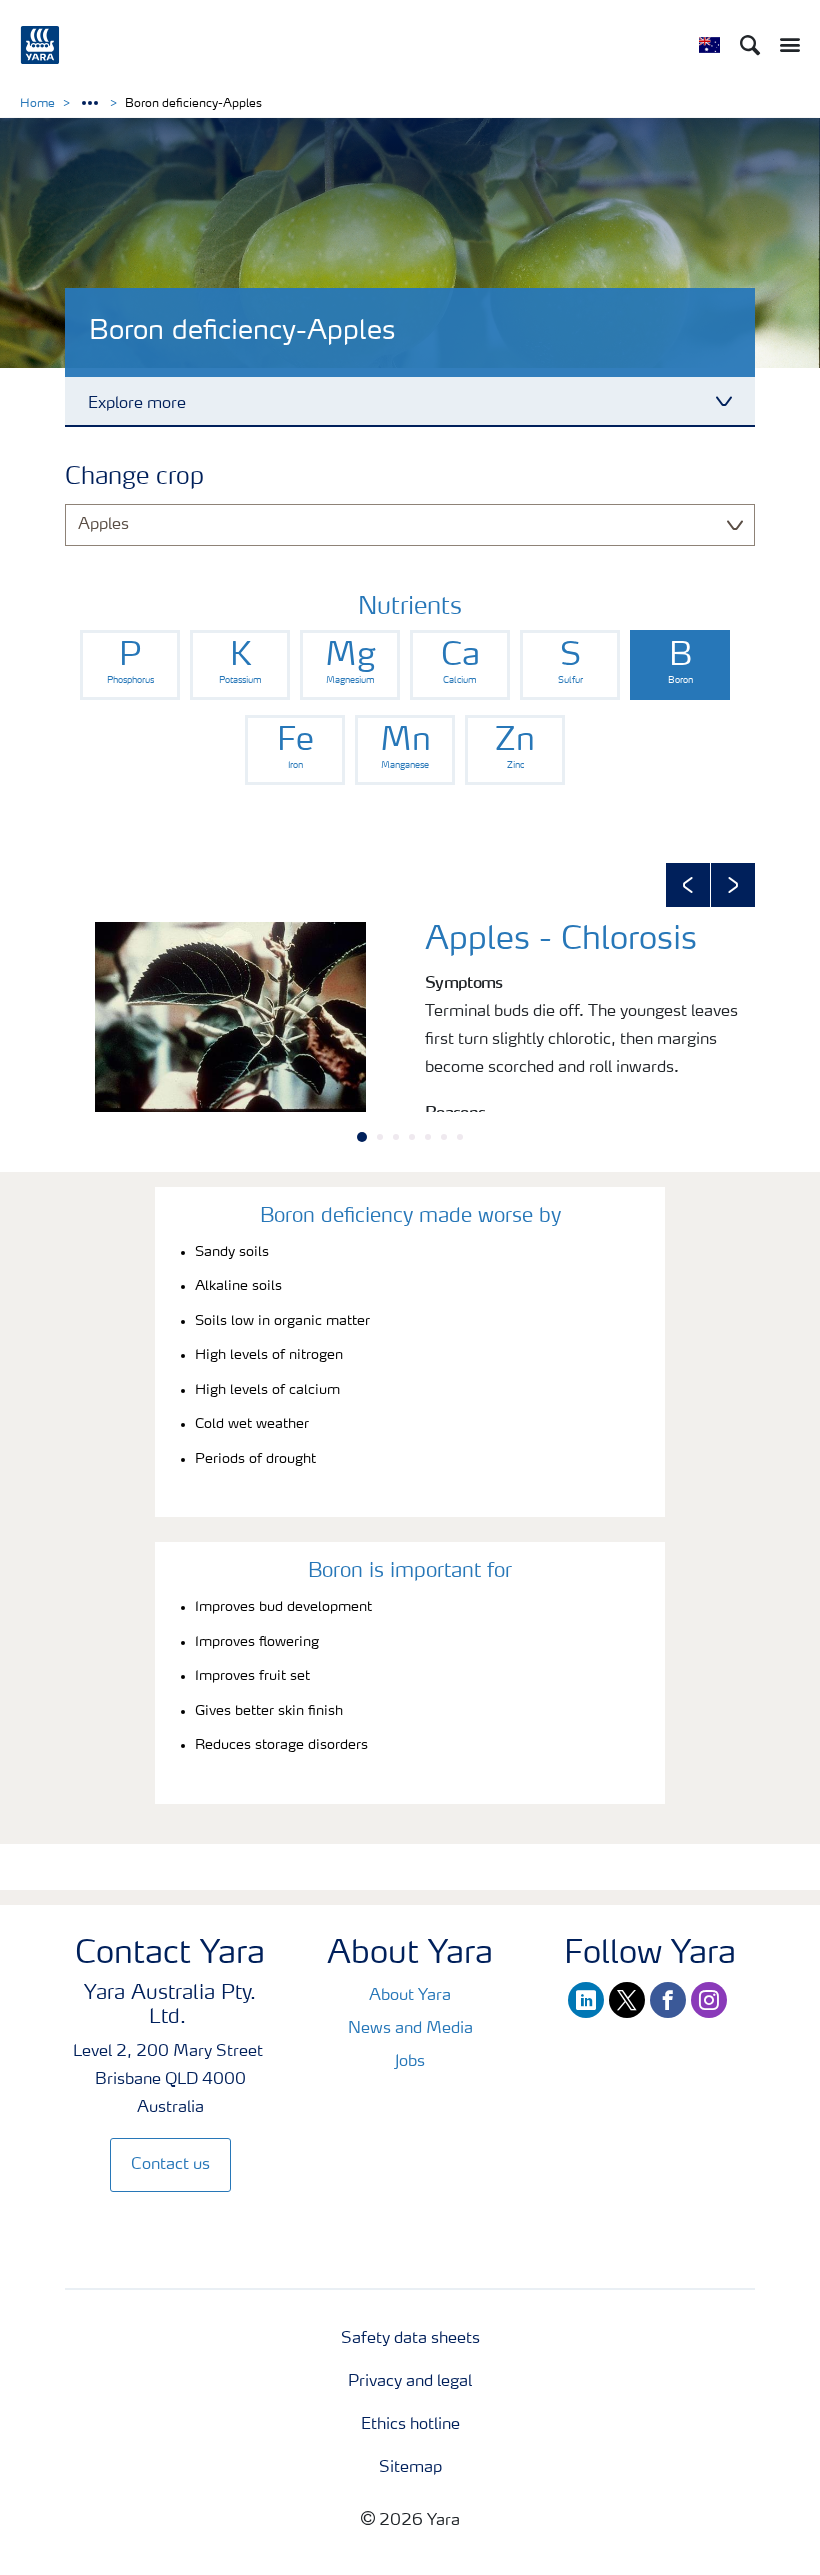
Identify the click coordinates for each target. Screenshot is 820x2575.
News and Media (410, 2029)
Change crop (134, 478)
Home (37, 104)
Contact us (170, 2165)
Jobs (410, 2062)
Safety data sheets (410, 2339)
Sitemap (410, 2468)
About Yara (410, 1996)
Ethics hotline (410, 2425)
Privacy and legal (410, 2382)
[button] (688, 885)
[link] (130, 665)
